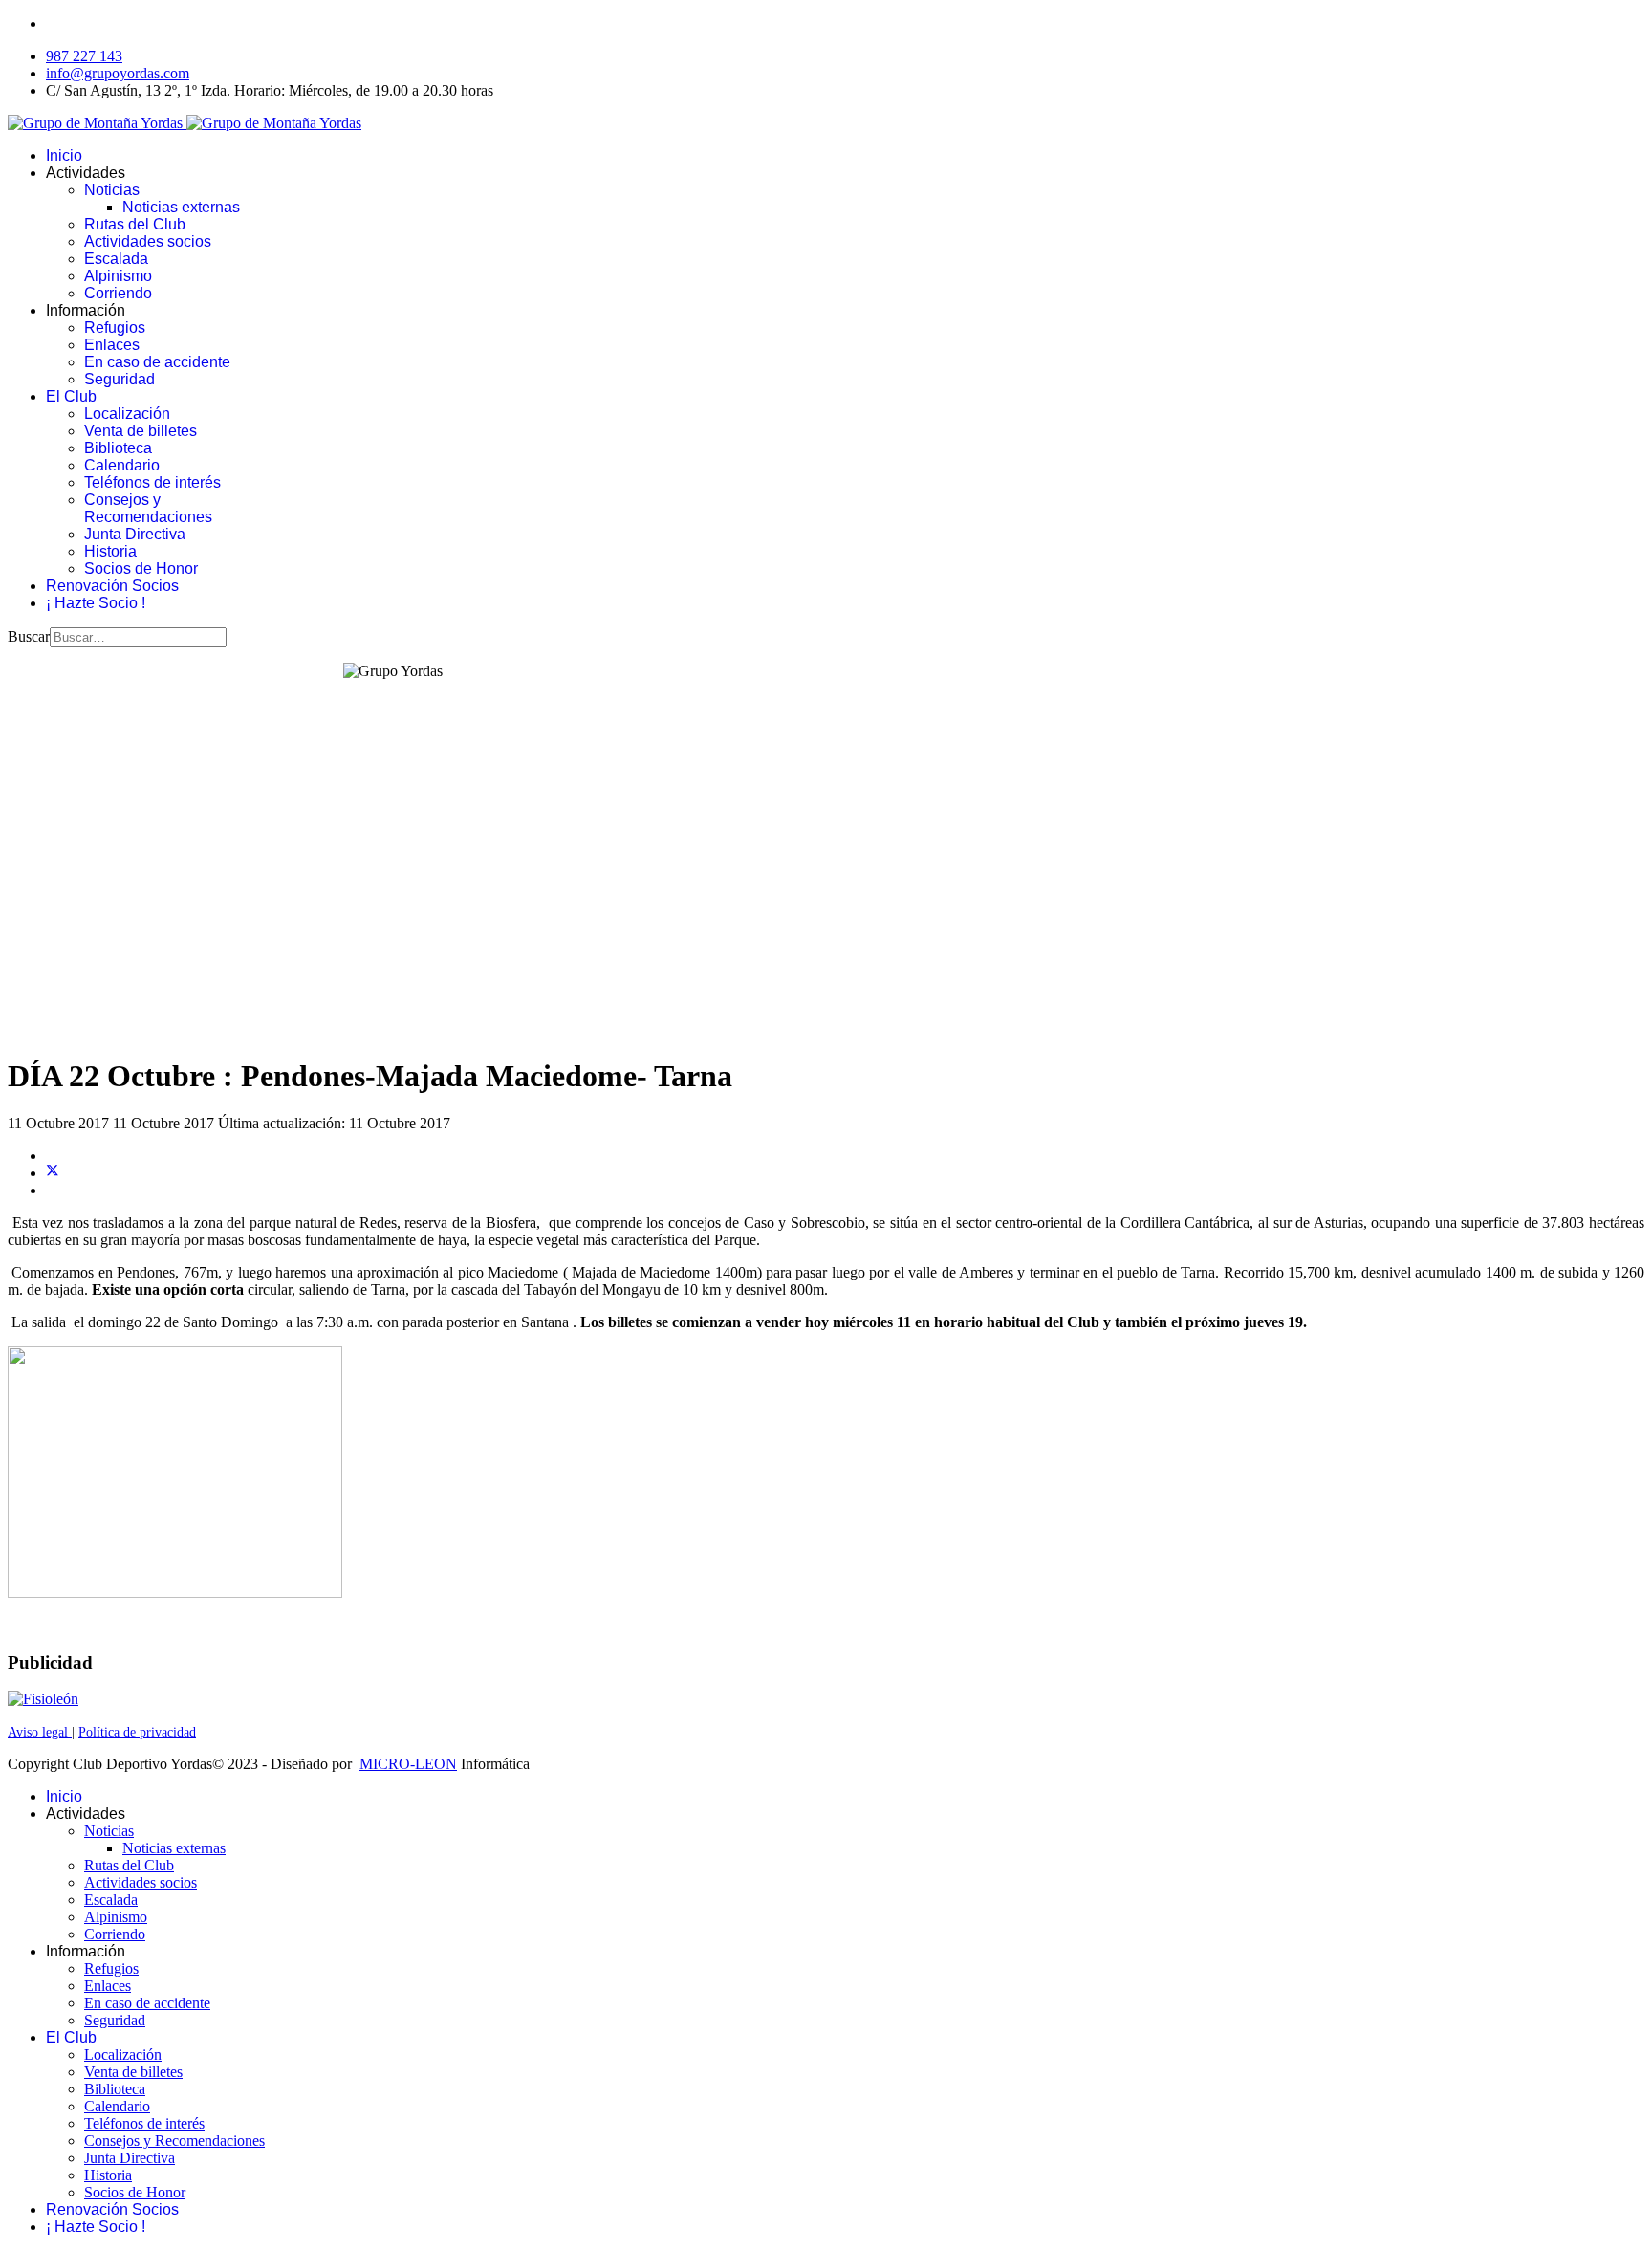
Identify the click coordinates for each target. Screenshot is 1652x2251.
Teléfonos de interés (152, 482)
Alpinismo (118, 276)
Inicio (64, 155)
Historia (110, 551)
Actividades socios (148, 241)
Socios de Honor (141, 568)
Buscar (29, 636)
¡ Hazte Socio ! (96, 603)
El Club (71, 396)
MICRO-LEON (408, 1764)
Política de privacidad (137, 1732)
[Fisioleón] (43, 1699)
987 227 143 (84, 56)
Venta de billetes (141, 431)
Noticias (112, 190)
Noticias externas (181, 207)
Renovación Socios (112, 586)
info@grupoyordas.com (118, 73)
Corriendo (118, 293)
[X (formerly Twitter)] (53, 1173)
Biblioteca (118, 448)
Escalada (116, 259)
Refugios (115, 328)
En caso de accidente (157, 362)
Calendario (122, 465)
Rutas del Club (135, 224)
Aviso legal (40, 1732)
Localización (127, 414)
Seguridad (120, 379)
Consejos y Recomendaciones (148, 508)
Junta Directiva (135, 534)
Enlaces (112, 345)
